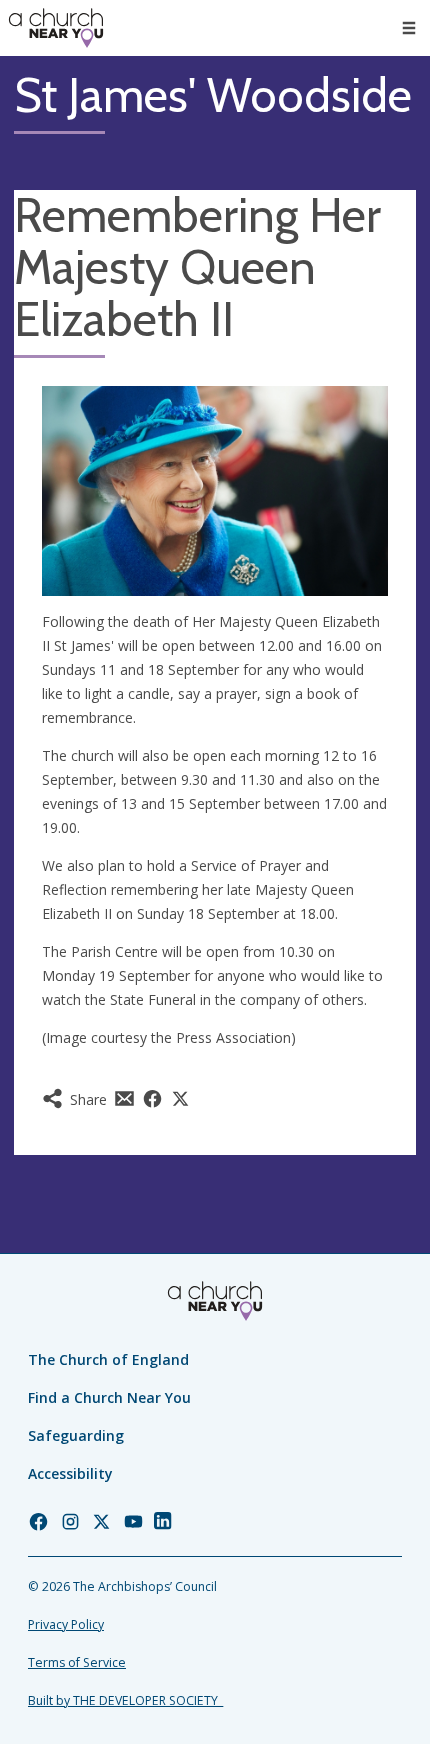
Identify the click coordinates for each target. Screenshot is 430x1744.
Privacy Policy (66, 1624)
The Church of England (108, 1359)
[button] (409, 28)
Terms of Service (77, 1662)
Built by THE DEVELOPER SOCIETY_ (125, 1700)
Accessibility (70, 1473)
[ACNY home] (56, 28)
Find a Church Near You (109, 1397)
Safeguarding (76, 1435)
